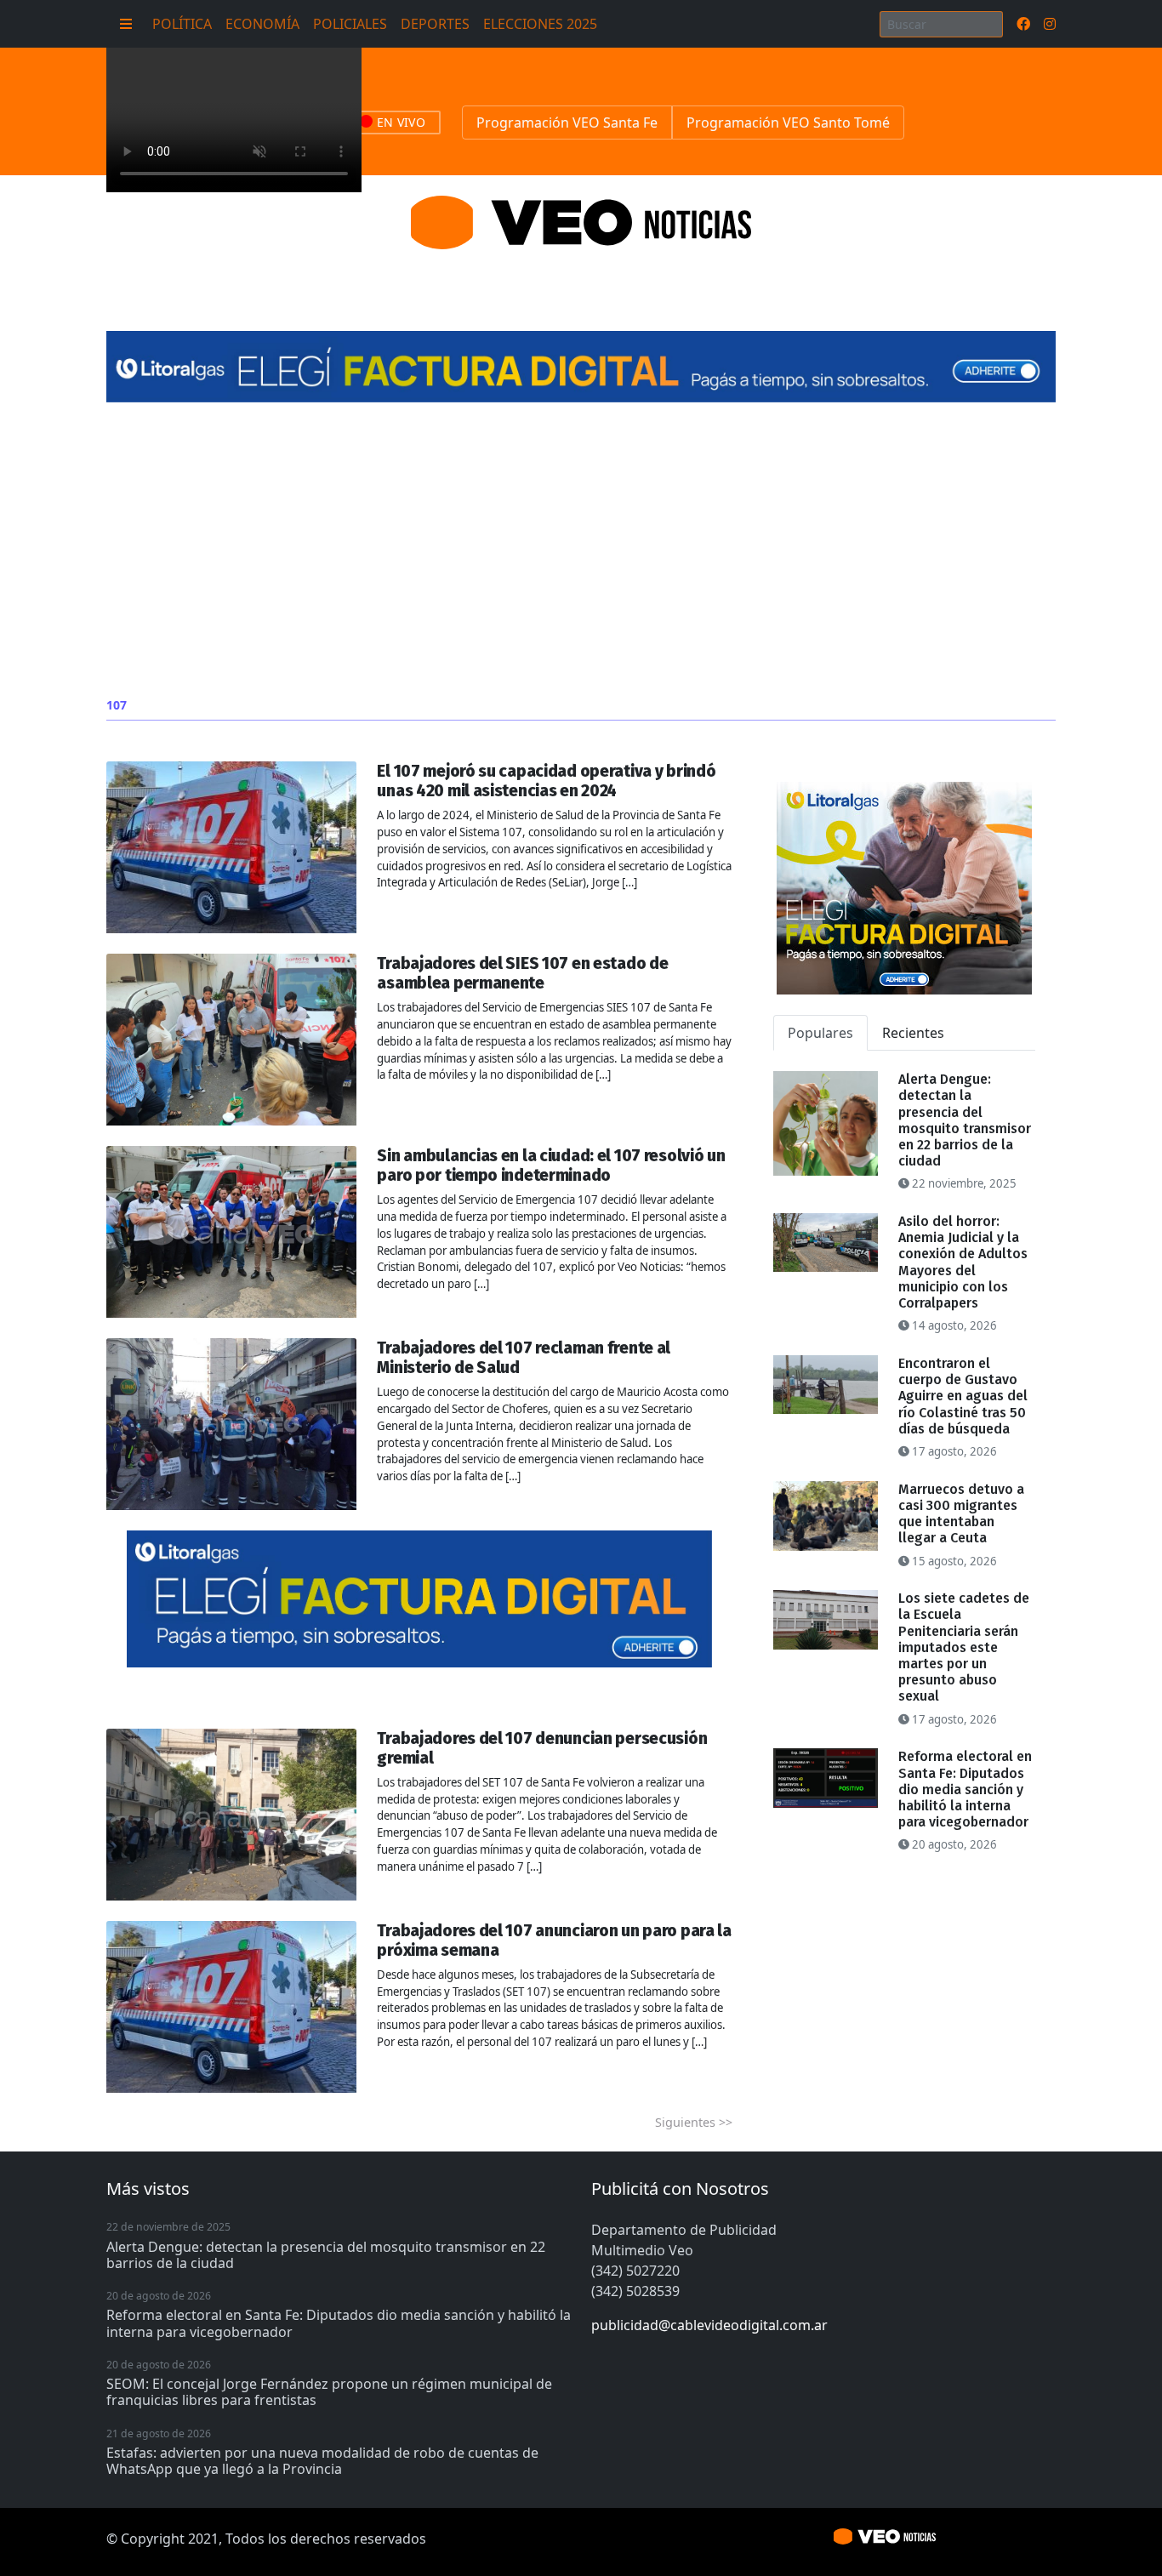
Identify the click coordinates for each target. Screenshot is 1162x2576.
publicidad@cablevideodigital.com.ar (709, 2325)
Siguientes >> (694, 2122)
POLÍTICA (182, 24)
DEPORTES (435, 24)
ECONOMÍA (262, 24)
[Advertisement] (581, 550)
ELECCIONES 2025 (540, 24)
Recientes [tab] (913, 1033)
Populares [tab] (820, 1033)
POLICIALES (350, 24)
